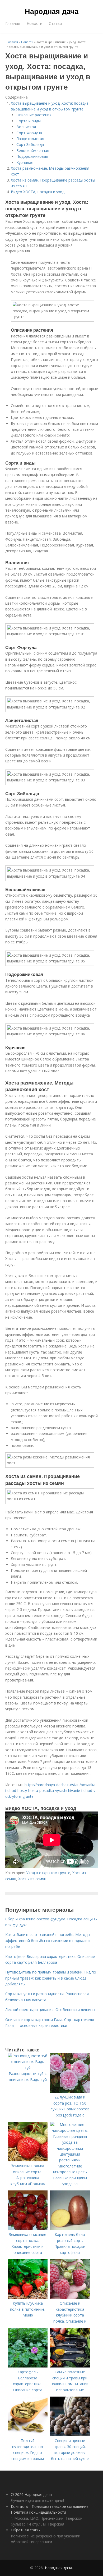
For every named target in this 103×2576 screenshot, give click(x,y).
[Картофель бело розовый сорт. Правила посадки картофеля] (70, 2229)
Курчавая (25, 162)
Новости (34, 23)
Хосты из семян (32, 1879)
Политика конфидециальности (38, 2512)
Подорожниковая (32, 156)
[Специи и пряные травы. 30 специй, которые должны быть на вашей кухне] (70, 2435)
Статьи (55, 23)
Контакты (20, 2506)
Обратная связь (25, 2530)
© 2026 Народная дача (31, 2494)
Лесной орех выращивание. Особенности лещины (50, 2010)
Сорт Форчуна (29, 133)
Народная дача (52, 11)
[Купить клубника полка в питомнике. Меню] (28, 2297)
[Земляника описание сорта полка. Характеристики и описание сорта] (28, 2229)
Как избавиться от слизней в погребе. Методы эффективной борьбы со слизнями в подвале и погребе (48, 1940)
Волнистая (26, 127)
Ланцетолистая (30, 139)
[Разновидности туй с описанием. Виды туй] (28, 2068)
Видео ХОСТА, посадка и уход (38, 192)
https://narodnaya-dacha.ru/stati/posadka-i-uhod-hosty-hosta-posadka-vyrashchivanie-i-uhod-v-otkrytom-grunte (51, 1791)
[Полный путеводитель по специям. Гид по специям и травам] (28, 2435)
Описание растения (34, 115)
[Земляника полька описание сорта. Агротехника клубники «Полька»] (28, 2160)
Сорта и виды (29, 121)
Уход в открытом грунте (48, 1873)
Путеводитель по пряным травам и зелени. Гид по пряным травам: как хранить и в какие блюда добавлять (51, 1978)
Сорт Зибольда (30, 144)
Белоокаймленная (33, 150)
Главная (13, 23)
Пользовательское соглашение (60, 2506)
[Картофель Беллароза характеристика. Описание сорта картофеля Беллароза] (28, 2366)
